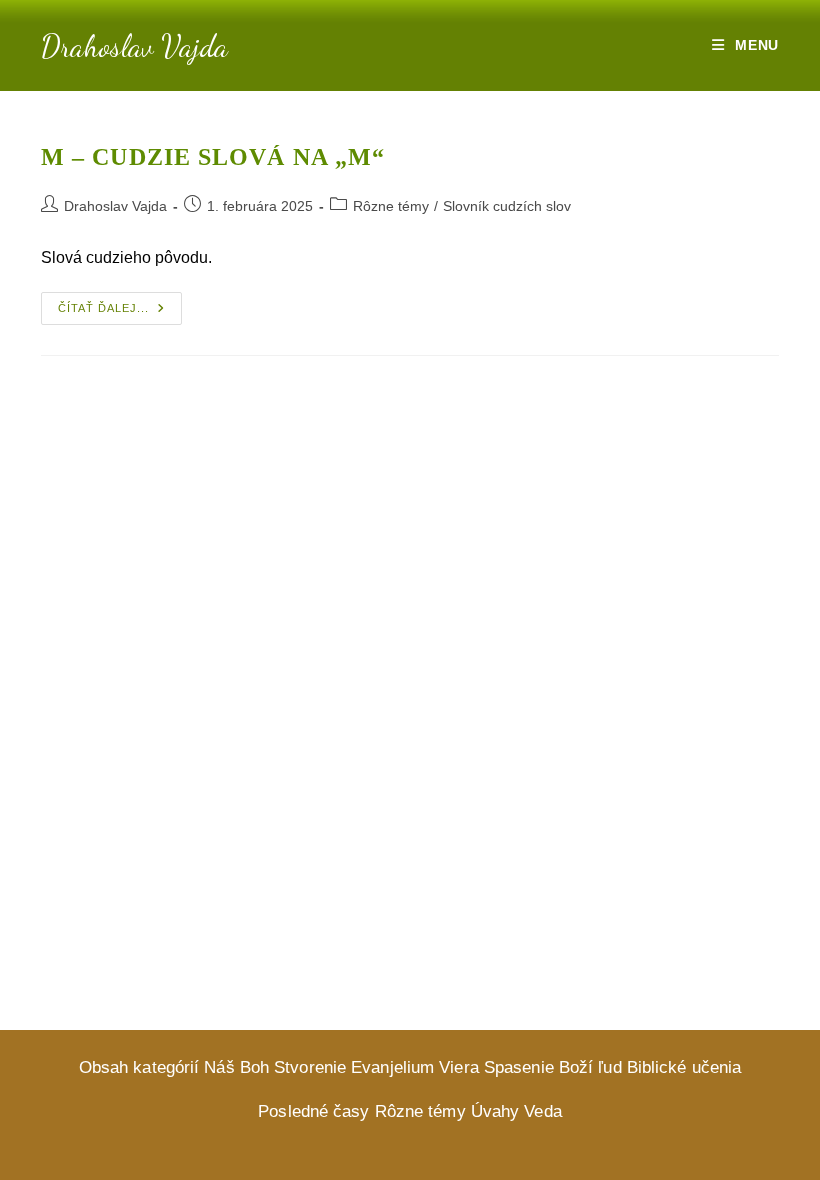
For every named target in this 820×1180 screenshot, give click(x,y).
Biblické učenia (684, 1067)
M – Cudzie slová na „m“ (213, 157)
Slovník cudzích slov (507, 206)
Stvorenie (310, 1067)
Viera (459, 1067)
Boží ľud (590, 1067)
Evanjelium (392, 1067)
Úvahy (495, 1111)
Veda (542, 1111)
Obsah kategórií (139, 1067)
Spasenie (519, 1067)
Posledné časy (313, 1111)
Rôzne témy (391, 206)
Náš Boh (236, 1067)
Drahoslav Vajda (134, 46)
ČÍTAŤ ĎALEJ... (120, 313)
